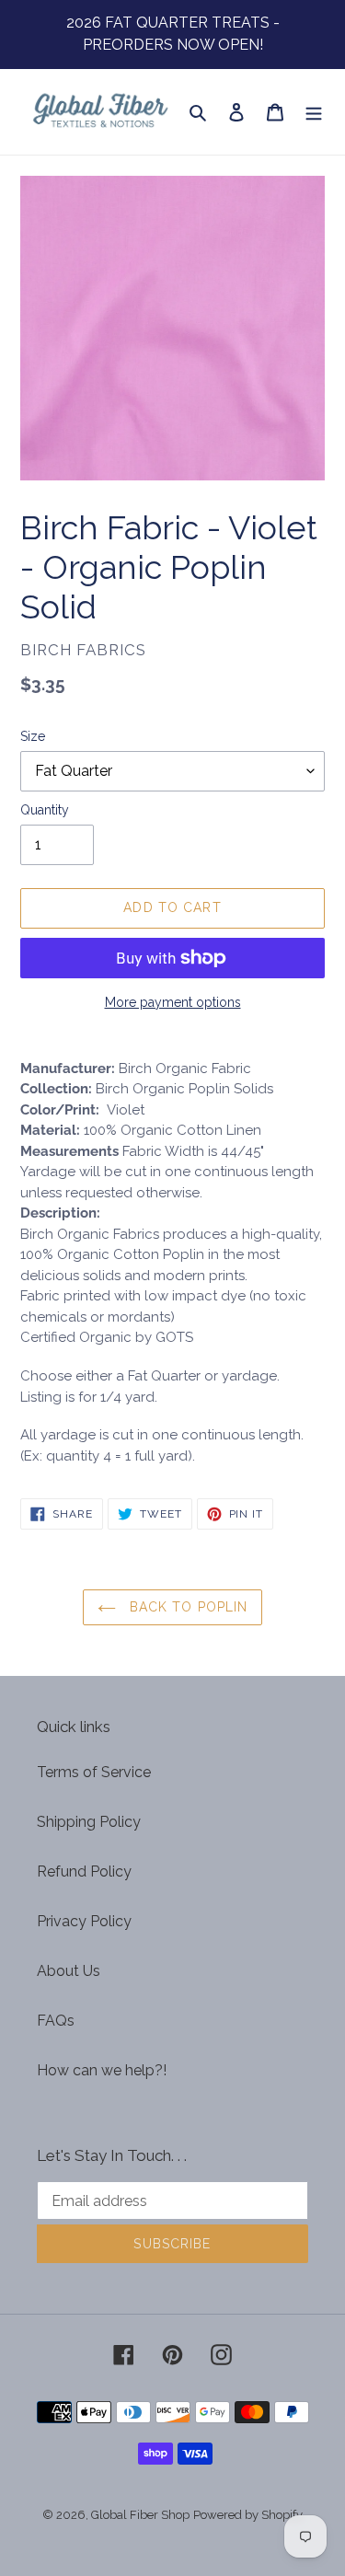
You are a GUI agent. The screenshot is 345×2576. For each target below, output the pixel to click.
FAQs (56, 2021)
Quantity (45, 810)
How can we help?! (102, 2070)
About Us (69, 1971)
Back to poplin (187, 1607)
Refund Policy (84, 1871)
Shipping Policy (89, 1822)
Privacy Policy (84, 1921)
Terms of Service (94, 1772)
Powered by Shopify (248, 2515)
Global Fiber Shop (140, 2515)
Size (33, 736)
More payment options (173, 1002)
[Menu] (314, 111)
